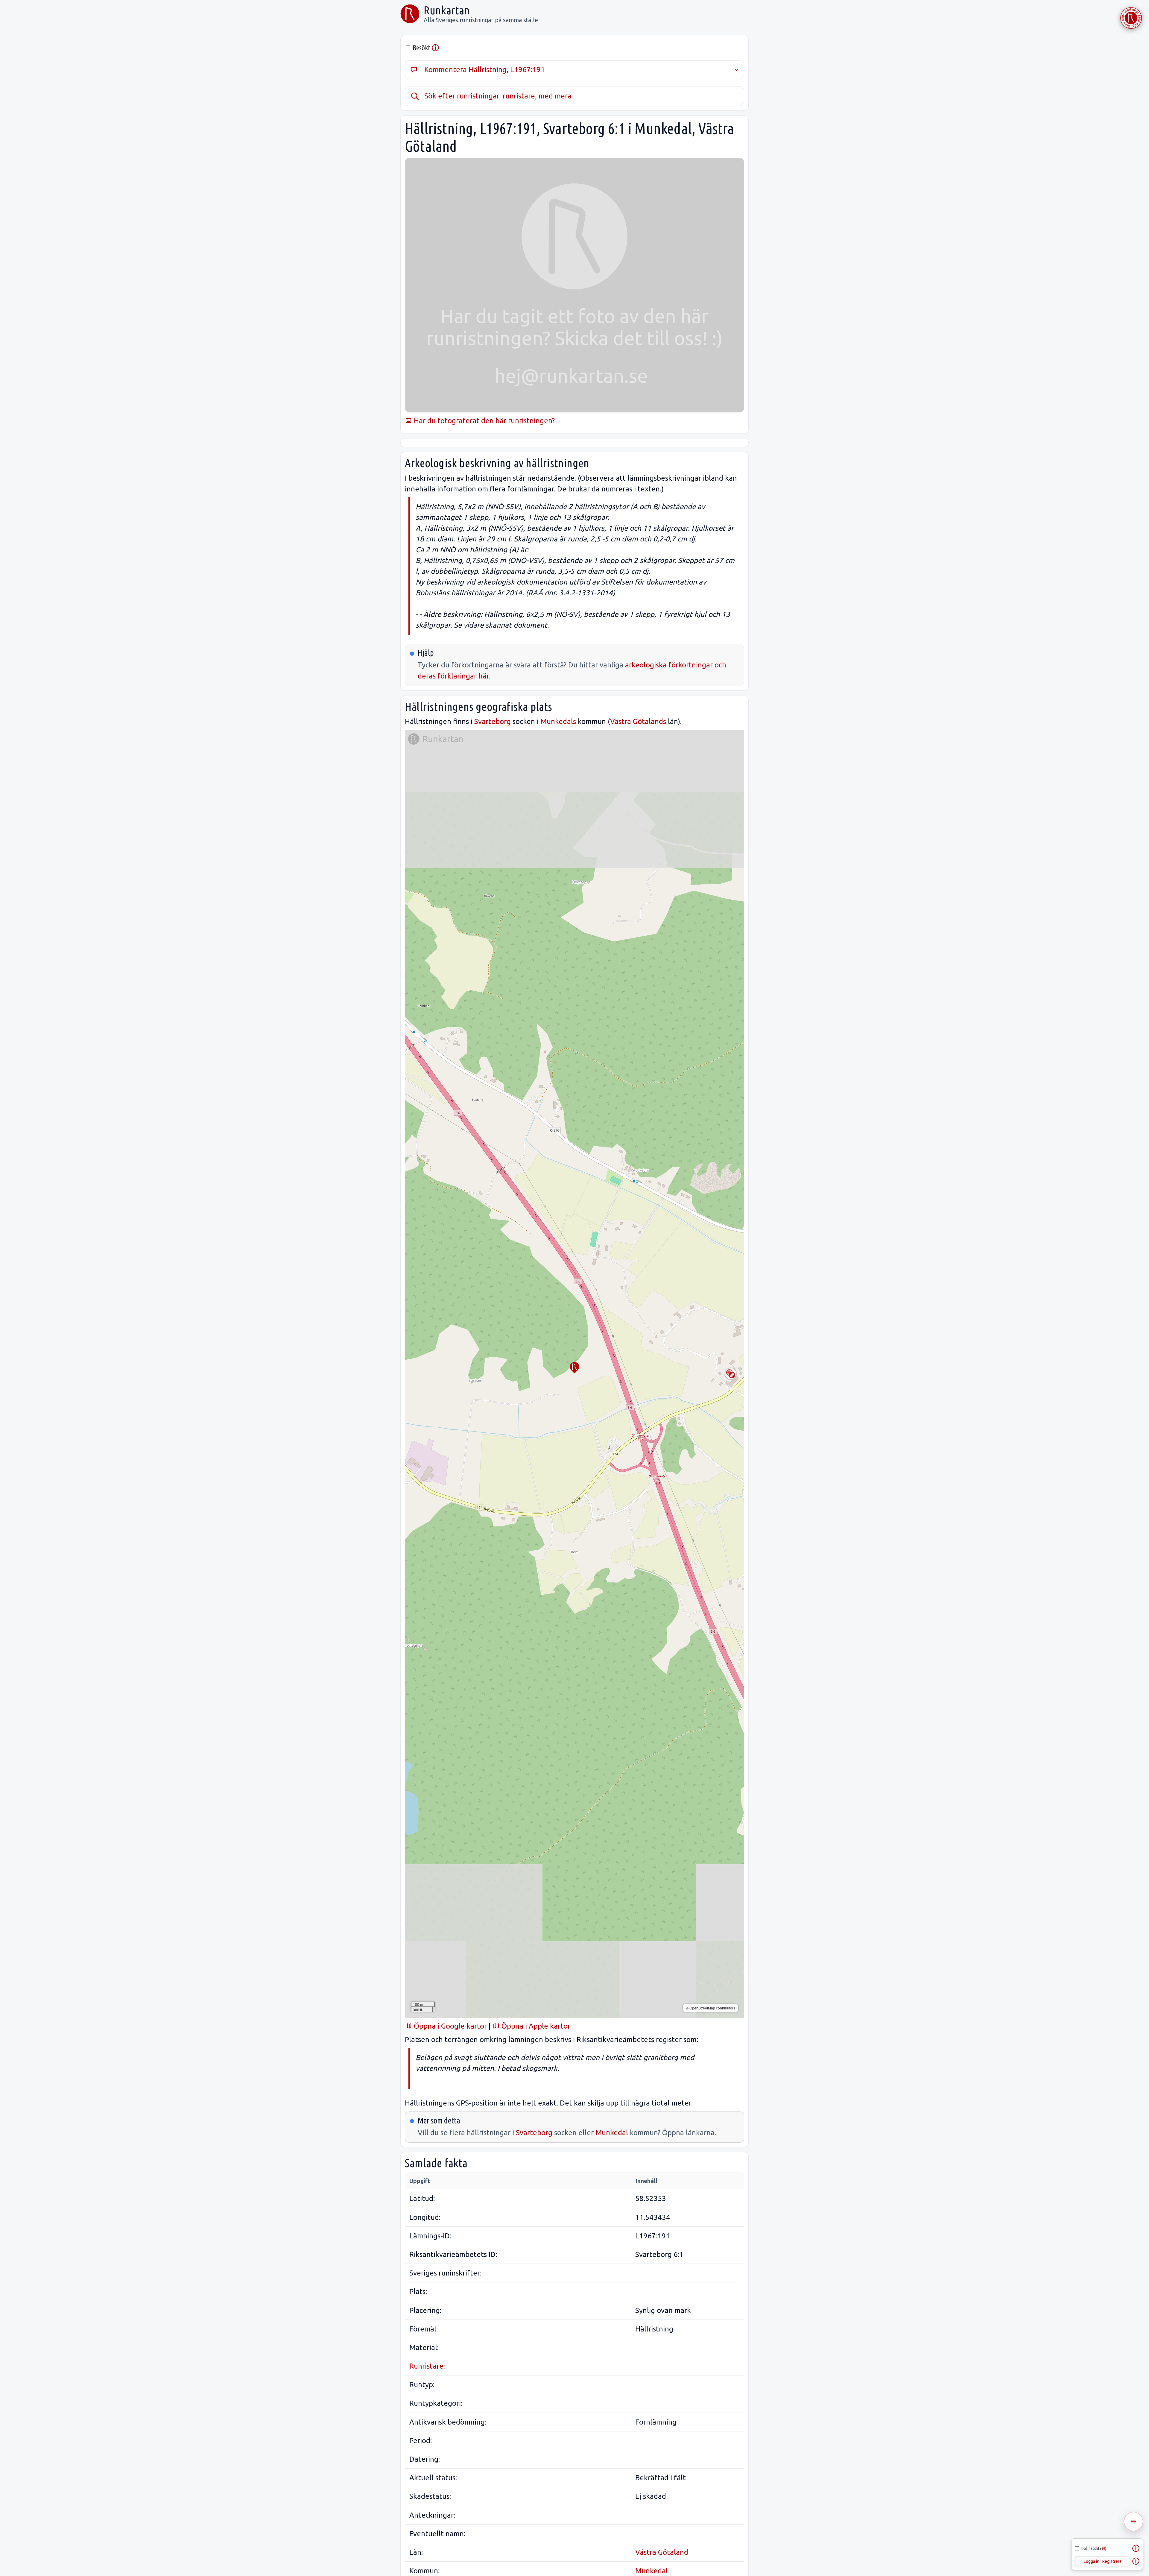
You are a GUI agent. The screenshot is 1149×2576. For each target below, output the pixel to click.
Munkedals (558, 721)
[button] (574, 1368)
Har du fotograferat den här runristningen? (483, 421)
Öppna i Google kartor (449, 2026)
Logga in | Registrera (1103, 2561)
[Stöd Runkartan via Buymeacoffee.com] (1131, 18)
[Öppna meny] (1133, 2522)
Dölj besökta (1094, 2548)
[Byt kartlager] (731, 1374)
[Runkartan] (410, 14)
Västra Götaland (662, 2552)
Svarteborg (493, 721)
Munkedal (612, 2133)
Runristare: (427, 2366)
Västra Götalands (638, 721)
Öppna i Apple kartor (535, 2026)
